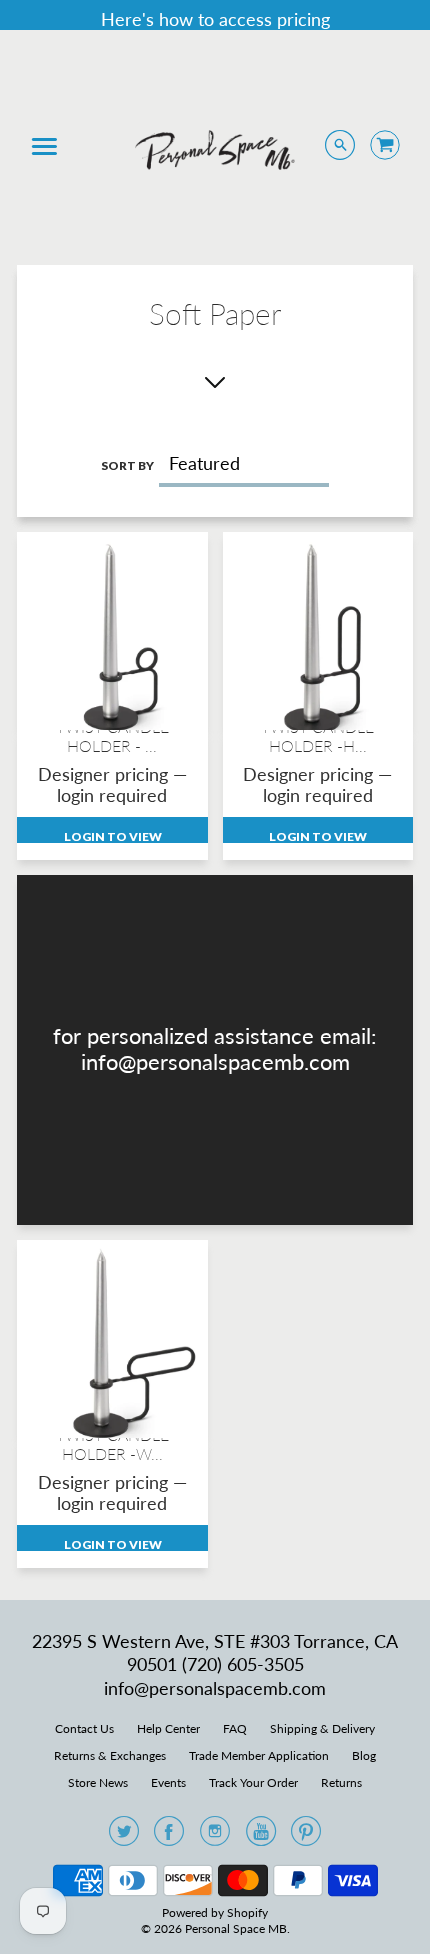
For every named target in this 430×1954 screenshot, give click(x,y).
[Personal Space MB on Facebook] (169, 1837)
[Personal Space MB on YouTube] (261, 1837)
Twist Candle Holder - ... (112, 736)
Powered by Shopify (215, 1912)
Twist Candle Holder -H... (317, 736)
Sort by (127, 465)
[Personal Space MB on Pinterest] (306, 1837)
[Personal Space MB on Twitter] (124, 1837)
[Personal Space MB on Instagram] (215, 1837)
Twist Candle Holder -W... (112, 1444)
